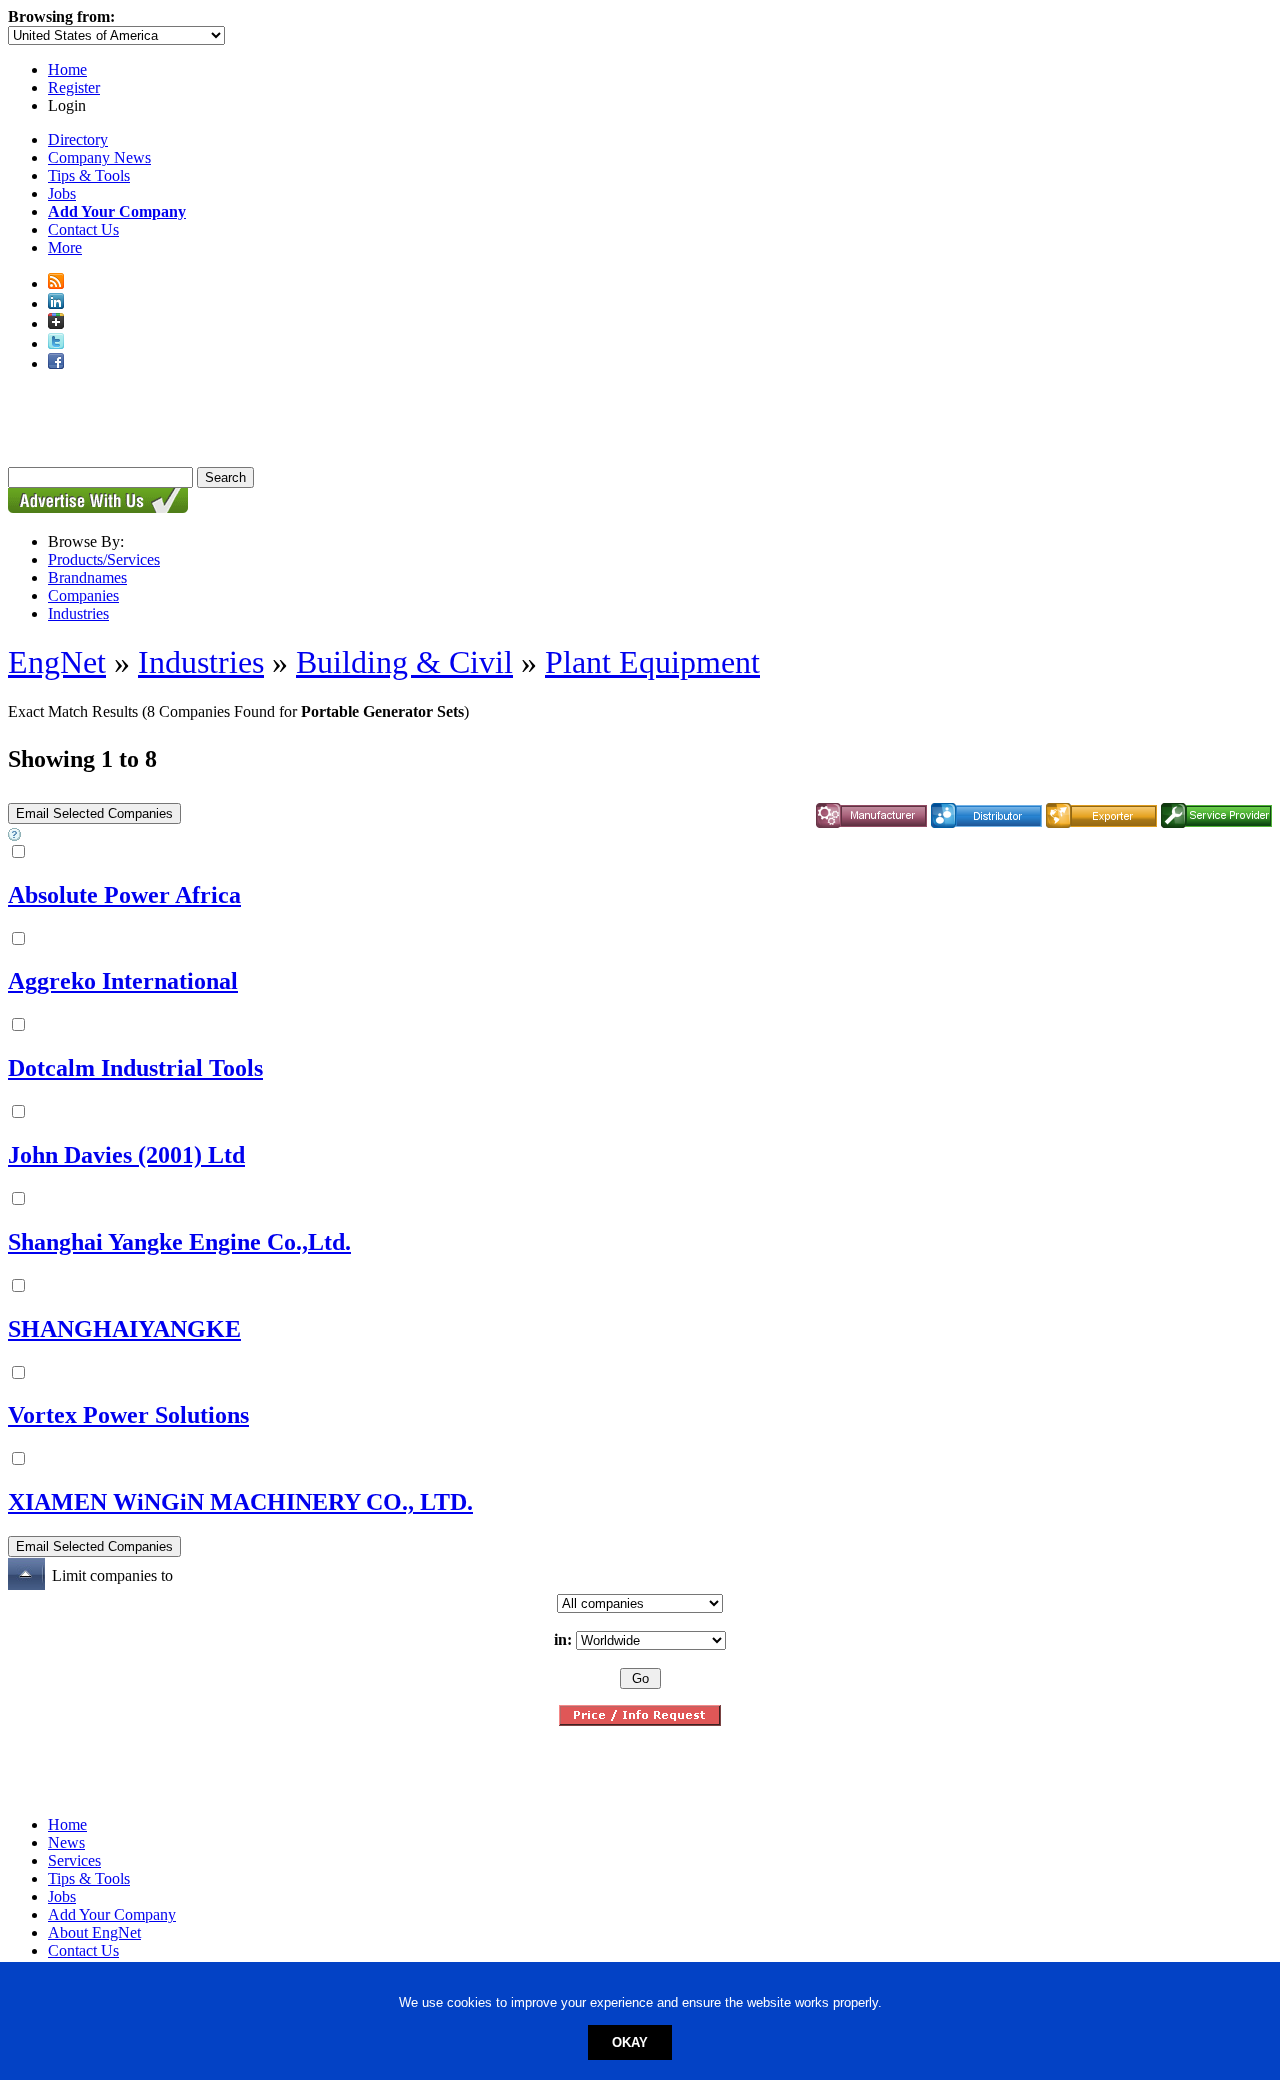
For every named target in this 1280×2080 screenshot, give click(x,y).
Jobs (62, 193)
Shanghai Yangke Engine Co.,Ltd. (179, 1242)
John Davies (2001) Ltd (126, 1155)
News (66, 1842)
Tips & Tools (89, 175)
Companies (83, 595)
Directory (78, 139)
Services (74, 1860)
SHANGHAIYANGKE (124, 1329)
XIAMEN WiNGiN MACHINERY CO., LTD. (240, 1502)
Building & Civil (404, 662)
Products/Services (104, 559)
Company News (99, 157)
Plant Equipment (652, 662)
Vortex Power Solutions (128, 1415)
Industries (78, 613)
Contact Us (83, 229)
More (65, 247)
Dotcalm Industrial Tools (135, 1068)
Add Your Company (112, 1914)
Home (67, 69)
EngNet (57, 662)
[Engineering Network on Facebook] (56, 363)
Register (74, 87)
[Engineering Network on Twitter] (56, 343)
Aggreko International (123, 981)
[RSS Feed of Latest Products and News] (56, 283)
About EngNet (94, 1932)
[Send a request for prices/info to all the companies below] (640, 1720)
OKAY (630, 2042)
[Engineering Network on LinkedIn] (56, 303)
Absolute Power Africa (124, 895)
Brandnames (87, 577)
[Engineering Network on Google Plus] (56, 323)
